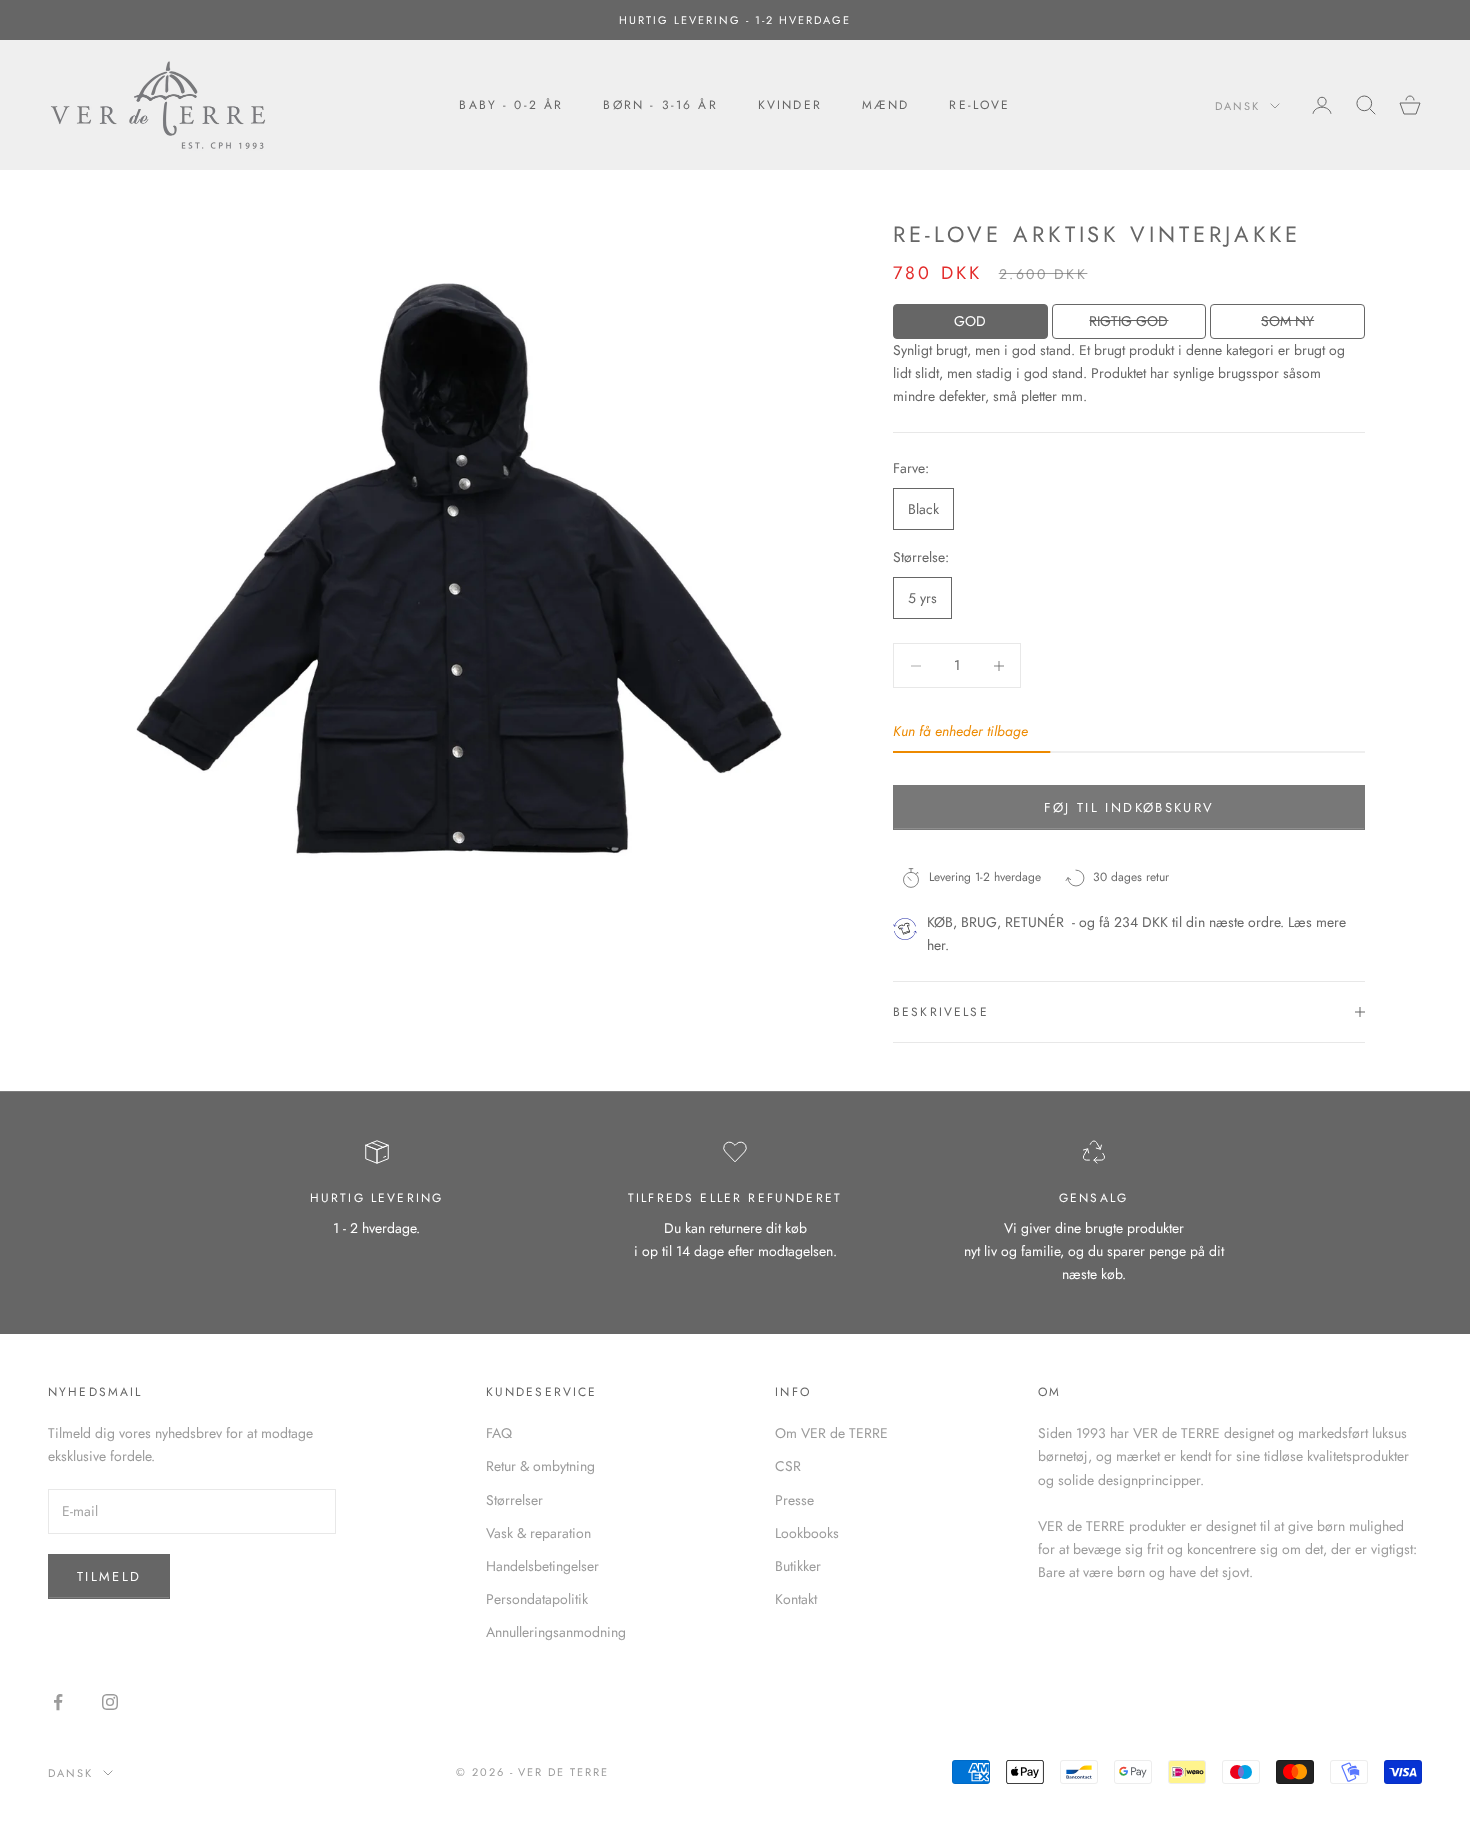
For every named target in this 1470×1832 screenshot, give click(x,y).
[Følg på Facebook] (58, 1702)
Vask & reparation (538, 1533)
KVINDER (790, 105)
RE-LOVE (979, 105)
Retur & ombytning (540, 1466)
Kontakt (796, 1599)
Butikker (798, 1566)
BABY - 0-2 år (511, 105)
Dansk (1237, 106)
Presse (794, 1500)
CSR (788, 1466)
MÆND (886, 105)
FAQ (499, 1433)
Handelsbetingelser (542, 1566)
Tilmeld (109, 1576)
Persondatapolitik (537, 1599)
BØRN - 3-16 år (660, 105)
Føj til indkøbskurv (1129, 807)
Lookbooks (807, 1533)
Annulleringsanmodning (556, 1632)
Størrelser (514, 1500)
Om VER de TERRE (831, 1433)
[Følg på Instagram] (110, 1702)
